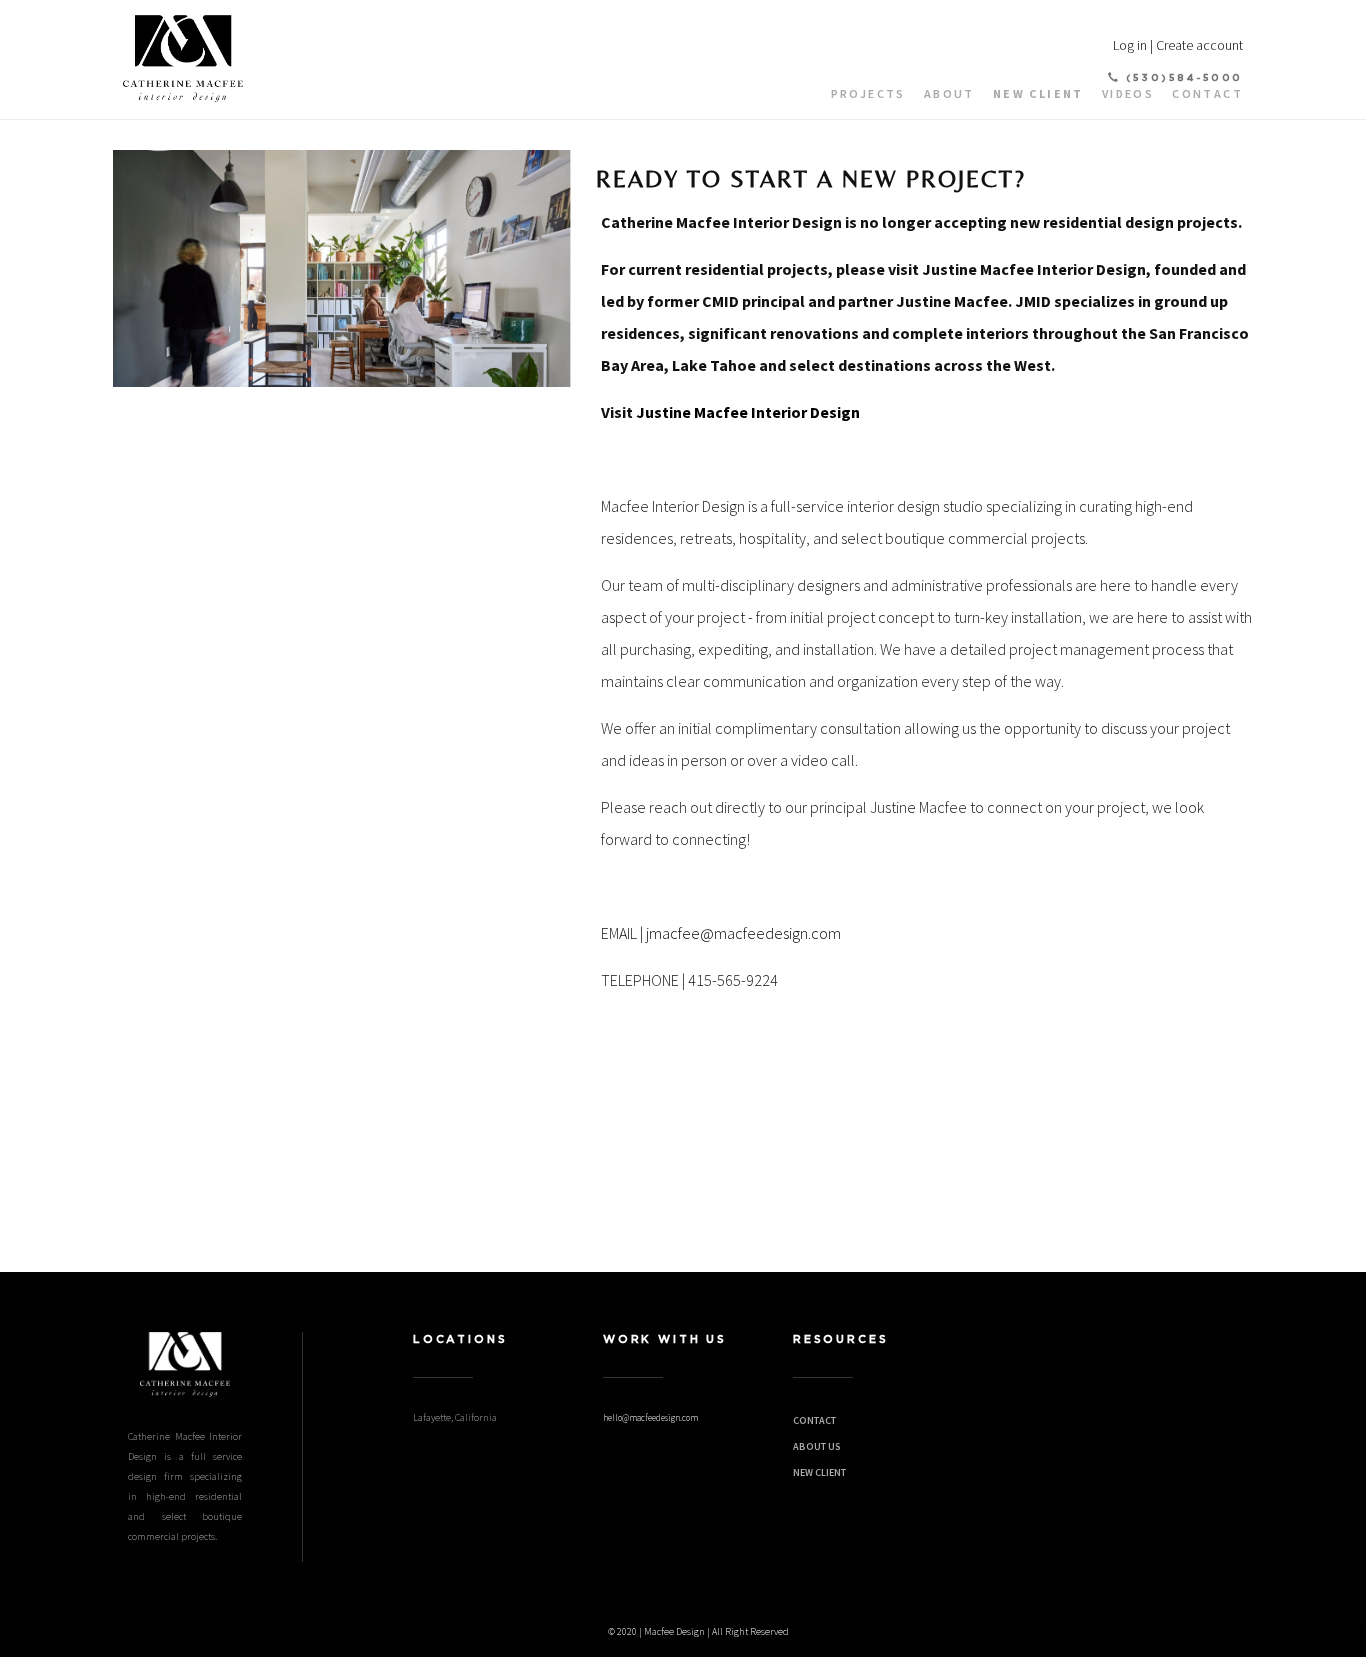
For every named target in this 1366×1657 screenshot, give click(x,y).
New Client (1038, 93)
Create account (1199, 45)
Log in (1130, 45)
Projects (868, 93)
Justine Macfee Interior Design (748, 412)
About (949, 93)
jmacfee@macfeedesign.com (743, 933)
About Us (817, 1446)
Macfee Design (674, 1631)
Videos (1128, 93)
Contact (1207, 93)
